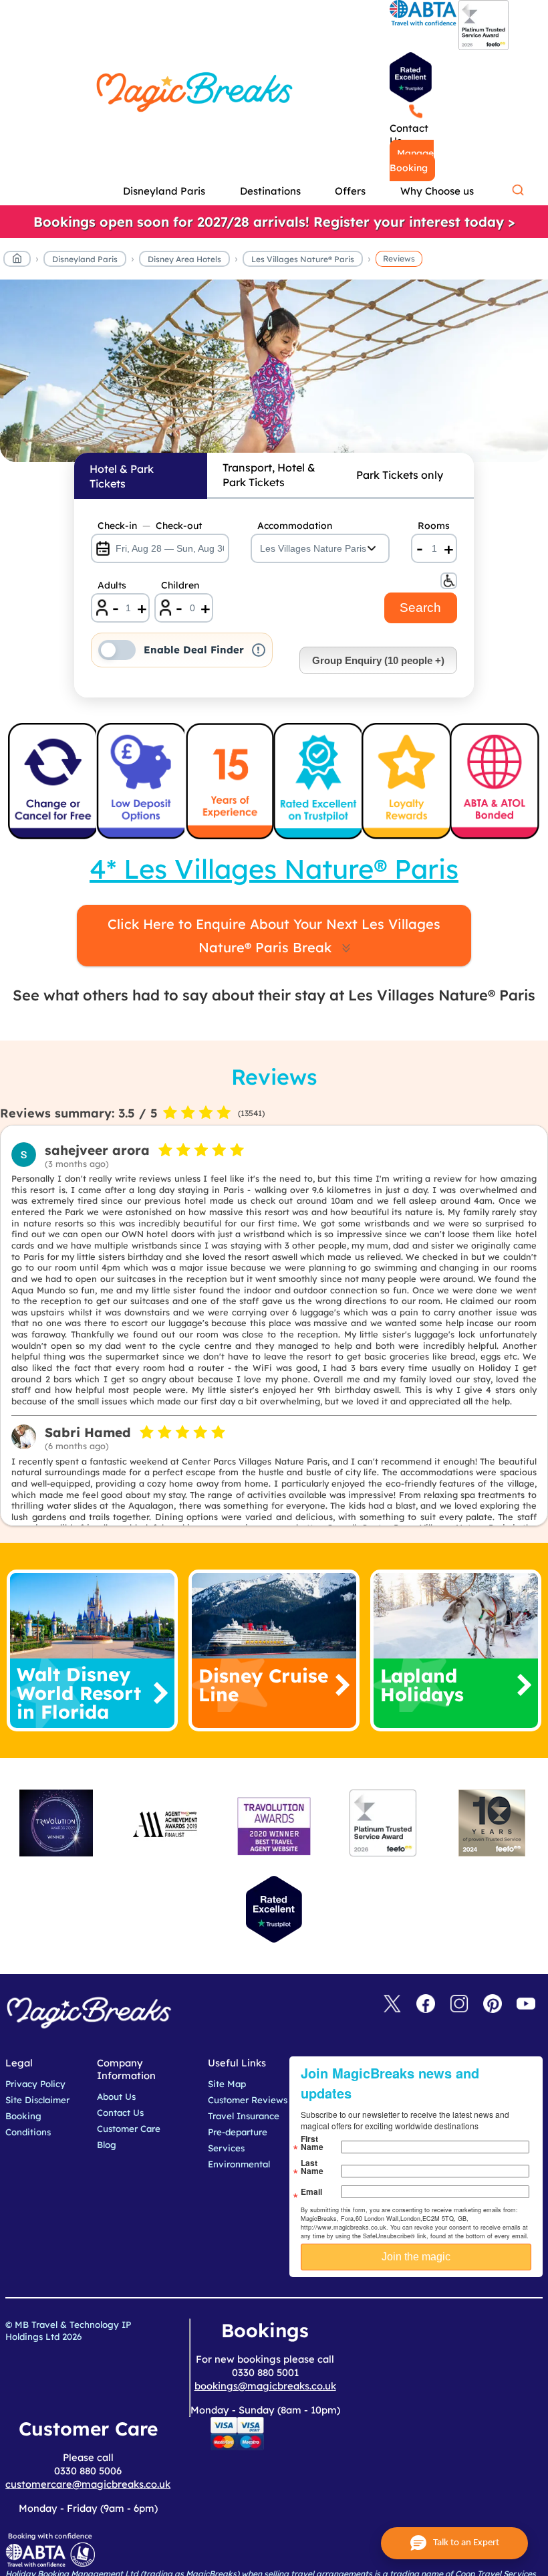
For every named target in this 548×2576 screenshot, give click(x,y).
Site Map (227, 2084)
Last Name (312, 2167)
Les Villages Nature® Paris (303, 259)
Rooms (434, 526)
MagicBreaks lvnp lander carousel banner (274, 378)
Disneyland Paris (85, 259)
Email (311, 2191)
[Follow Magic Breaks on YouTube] (526, 2005)
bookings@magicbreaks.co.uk (265, 2386)
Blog (107, 2145)
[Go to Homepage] (17, 261)
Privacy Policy (35, 2084)
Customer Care (129, 2129)
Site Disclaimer (37, 2100)
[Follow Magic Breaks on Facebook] (426, 2005)
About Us (116, 2097)
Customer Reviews (248, 2100)
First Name (312, 2143)
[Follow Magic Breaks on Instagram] (459, 2005)
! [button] (258, 650)
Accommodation (295, 526)
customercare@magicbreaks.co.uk (88, 2484)
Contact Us (409, 134)
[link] (274, 222)
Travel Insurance (244, 2116)
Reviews (399, 258)
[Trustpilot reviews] (411, 77)
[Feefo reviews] (484, 47)
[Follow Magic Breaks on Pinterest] (493, 2005)
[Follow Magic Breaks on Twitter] (392, 2005)
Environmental (239, 2164)
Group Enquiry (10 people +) (378, 660)
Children (180, 585)
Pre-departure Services (238, 2140)
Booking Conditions (28, 2124)
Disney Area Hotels (184, 259)
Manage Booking (412, 160)
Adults (112, 585)
